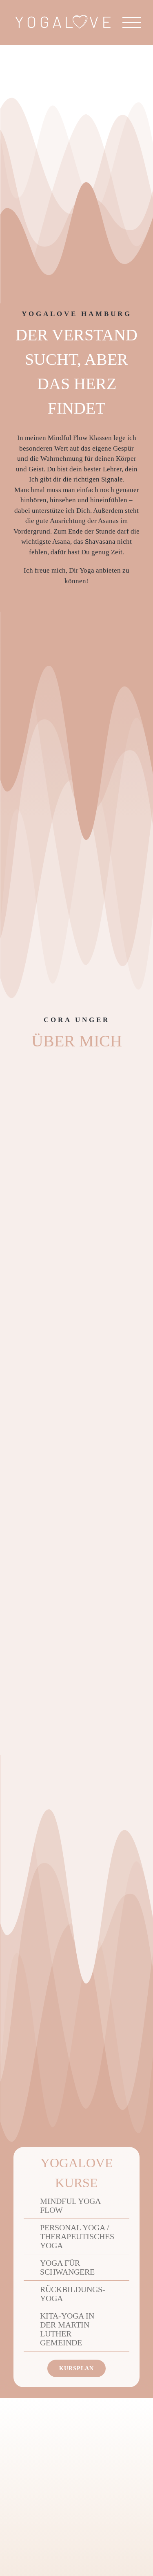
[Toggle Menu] (132, 23)
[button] (66, 2206)
